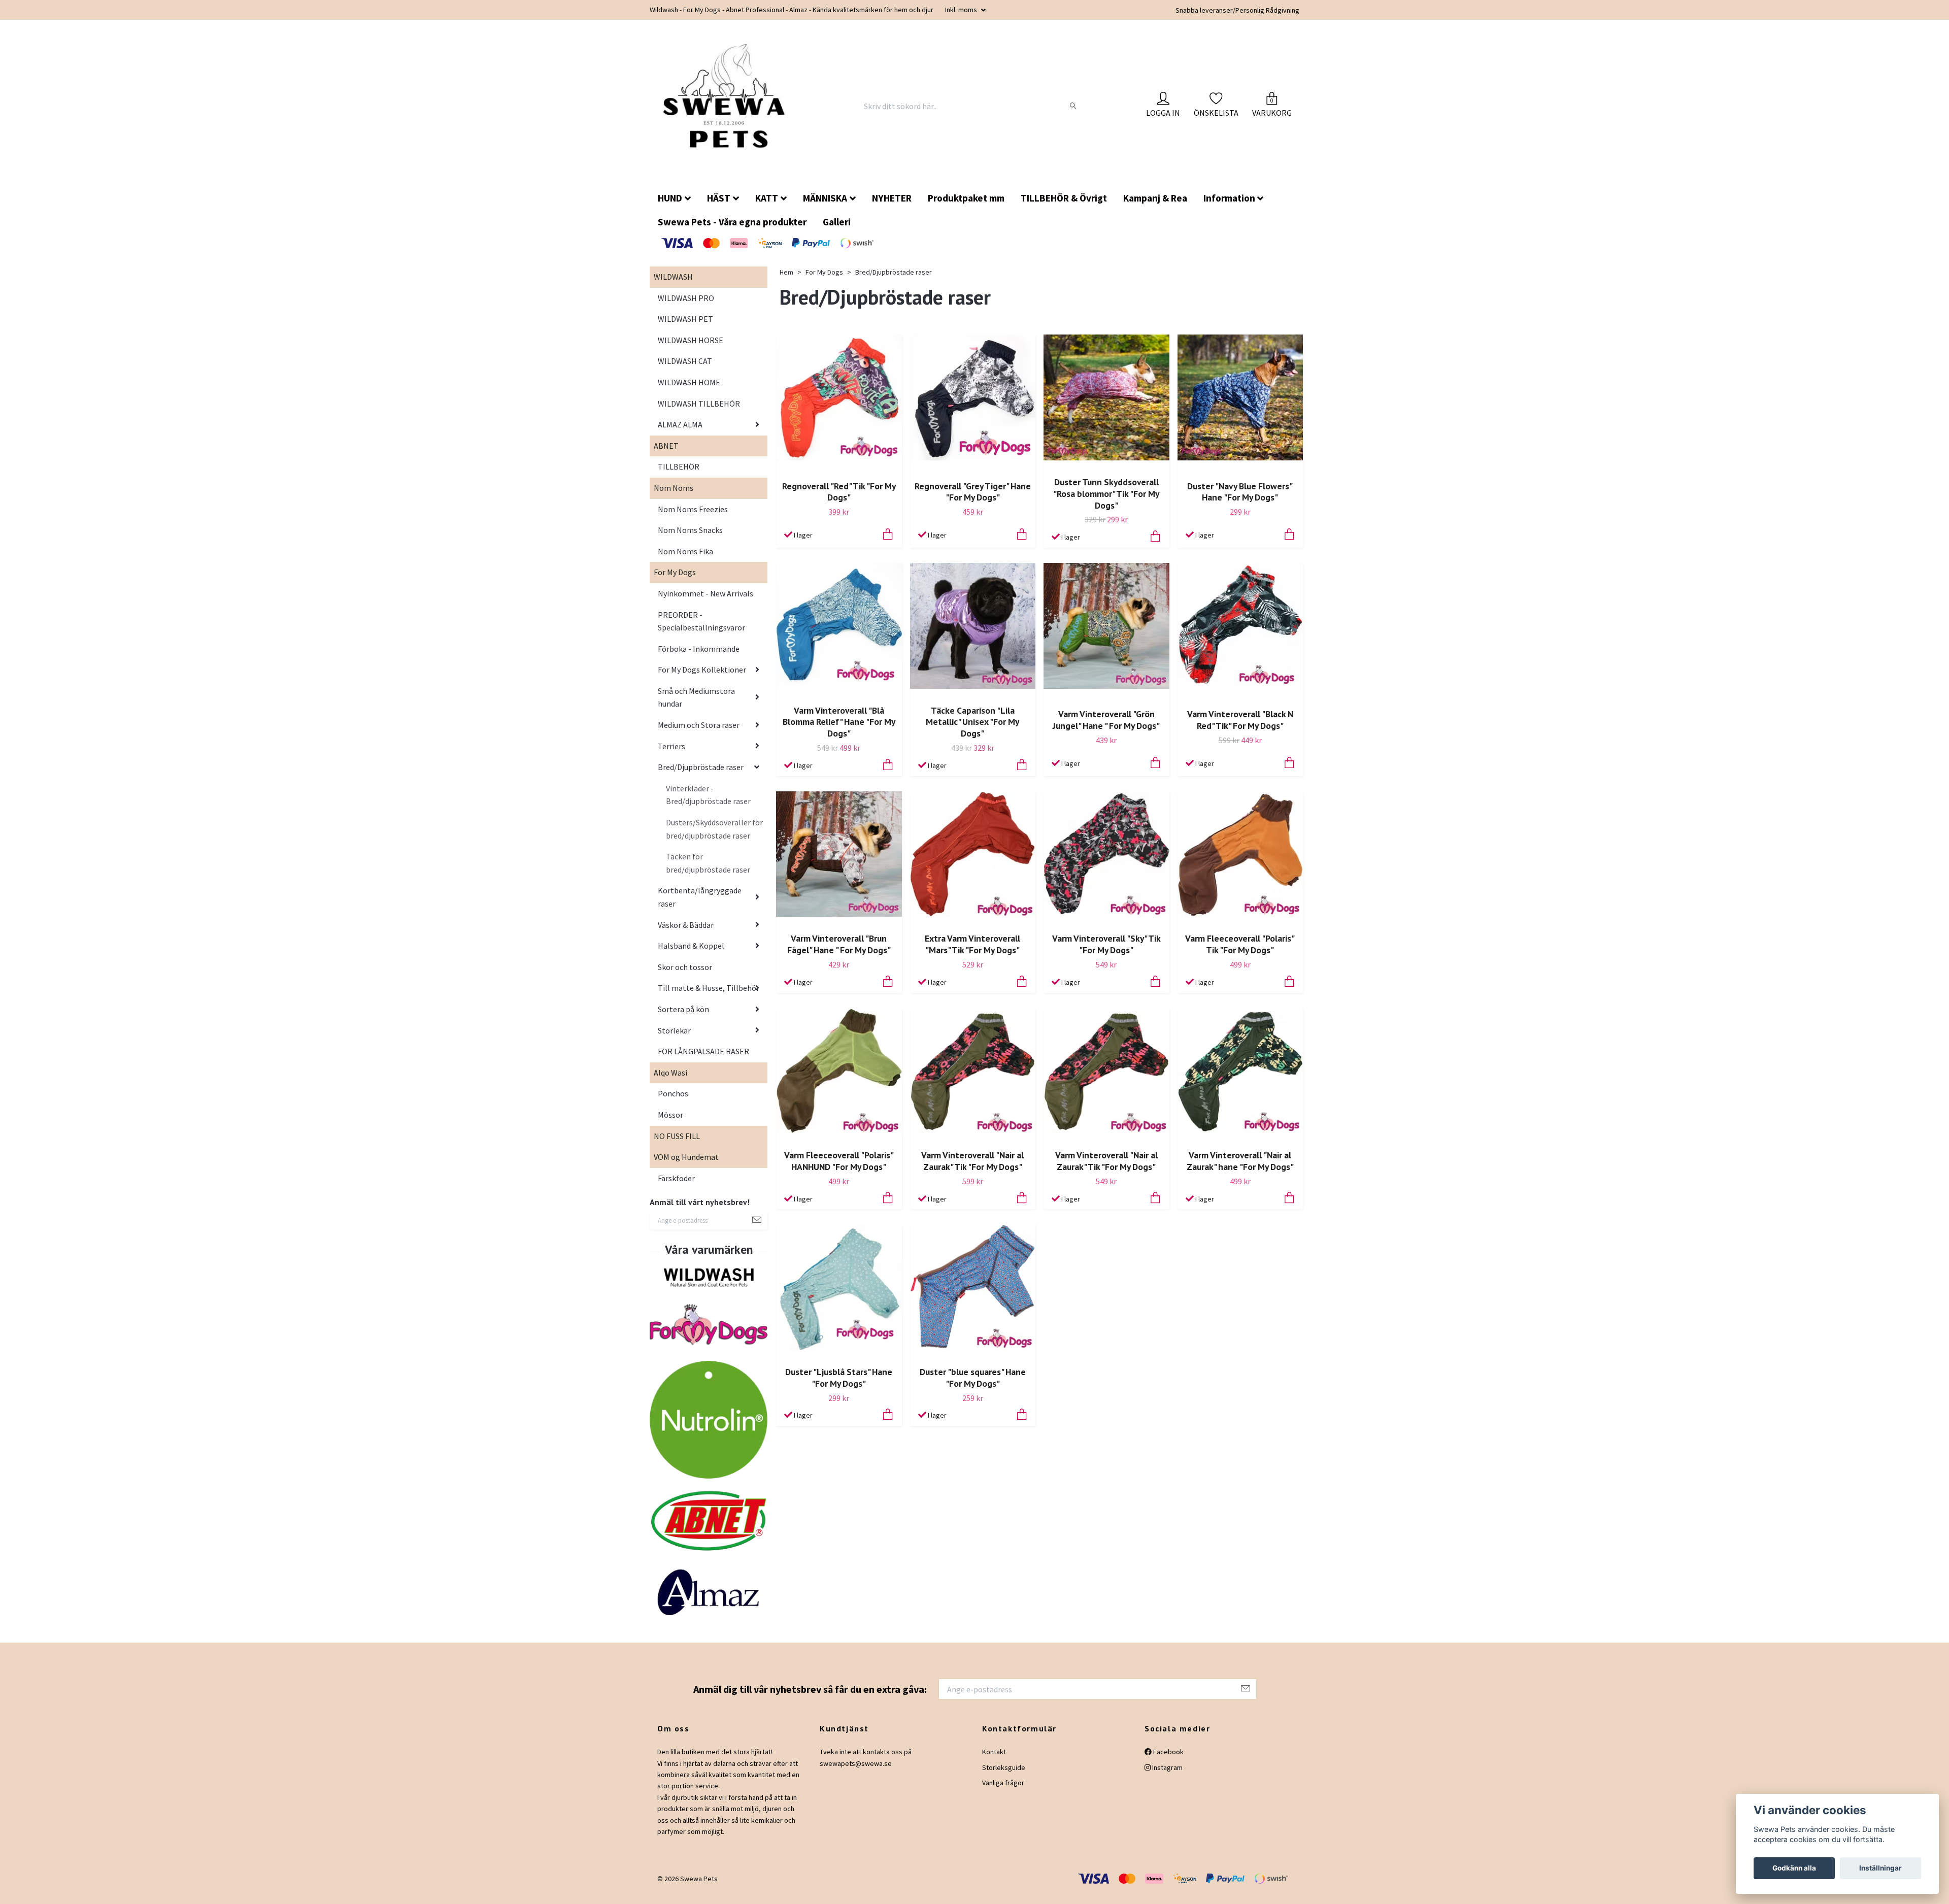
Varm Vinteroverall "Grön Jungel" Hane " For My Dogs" (1106, 728)
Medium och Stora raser (699, 733)
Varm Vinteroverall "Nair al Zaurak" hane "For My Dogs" (1240, 1169)
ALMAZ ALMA (680, 432)
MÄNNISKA (825, 206)
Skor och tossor (685, 975)
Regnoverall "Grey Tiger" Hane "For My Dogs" (973, 500)
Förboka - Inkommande (699, 657)
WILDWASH (673, 285)
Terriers (671, 754)
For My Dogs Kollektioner (702, 678)
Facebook (1168, 1760)
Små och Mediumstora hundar (696, 706)
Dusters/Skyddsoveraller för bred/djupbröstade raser (714, 837)
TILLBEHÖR (679, 475)
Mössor (670, 1123)
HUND (670, 206)
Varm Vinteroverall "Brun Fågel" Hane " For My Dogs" (839, 952)
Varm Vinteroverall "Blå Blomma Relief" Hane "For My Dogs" (839, 730)
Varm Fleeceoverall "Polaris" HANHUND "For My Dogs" (839, 1169)
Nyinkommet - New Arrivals (705, 602)
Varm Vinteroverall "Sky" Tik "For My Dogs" (1106, 952)
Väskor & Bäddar (686, 933)
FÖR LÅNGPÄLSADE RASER (703, 1059)
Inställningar (1880, 1868)
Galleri (837, 230)
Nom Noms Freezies (693, 517)
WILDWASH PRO (686, 306)
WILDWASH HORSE (691, 348)
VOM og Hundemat (686, 1165)
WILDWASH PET (685, 327)
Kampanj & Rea (1155, 206)
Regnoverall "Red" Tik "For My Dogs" (839, 500)
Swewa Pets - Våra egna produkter (732, 230)
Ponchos (673, 1101)
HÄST (719, 206)
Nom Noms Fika (685, 559)
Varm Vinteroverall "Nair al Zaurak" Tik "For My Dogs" (972, 1169)
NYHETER (892, 206)
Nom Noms (674, 496)
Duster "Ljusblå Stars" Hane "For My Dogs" (839, 1386)
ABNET (666, 454)
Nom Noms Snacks (690, 538)
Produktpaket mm (966, 206)
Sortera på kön (683, 1017)
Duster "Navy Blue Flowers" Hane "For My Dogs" (1240, 500)
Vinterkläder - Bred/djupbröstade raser (708, 803)
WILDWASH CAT (685, 369)
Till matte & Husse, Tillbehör (709, 996)
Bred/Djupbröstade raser (701, 775)
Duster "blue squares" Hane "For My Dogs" (973, 1386)
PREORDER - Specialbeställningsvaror (701, 629)
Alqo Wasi (670, 1081)
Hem (786, 280)
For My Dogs (675, 580)
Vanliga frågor (1003, 1791)
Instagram (1167, 1776)
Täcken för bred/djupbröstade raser (708, 871)
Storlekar (674, 1039)
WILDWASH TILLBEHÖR (699, 412)
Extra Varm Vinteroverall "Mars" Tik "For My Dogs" (972, 952)
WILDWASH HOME (689, 390)
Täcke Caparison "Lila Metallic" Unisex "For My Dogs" (972, 730)
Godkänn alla (1794, 1868)
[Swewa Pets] (730, 110)
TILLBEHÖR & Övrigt (1064, 206)
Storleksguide (1004, 1776)
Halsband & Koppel (691, 954)
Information (1229, 206)
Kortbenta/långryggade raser (700, 905)
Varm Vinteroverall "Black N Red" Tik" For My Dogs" (1240, 728)
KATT (767, 206)
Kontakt (994, 1760)
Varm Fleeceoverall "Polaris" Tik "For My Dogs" (1240, 952)
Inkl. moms (962, 10)
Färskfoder (676, 1186)
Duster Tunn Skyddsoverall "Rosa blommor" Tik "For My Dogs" (1106, 502)
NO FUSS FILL (677, 1144)
